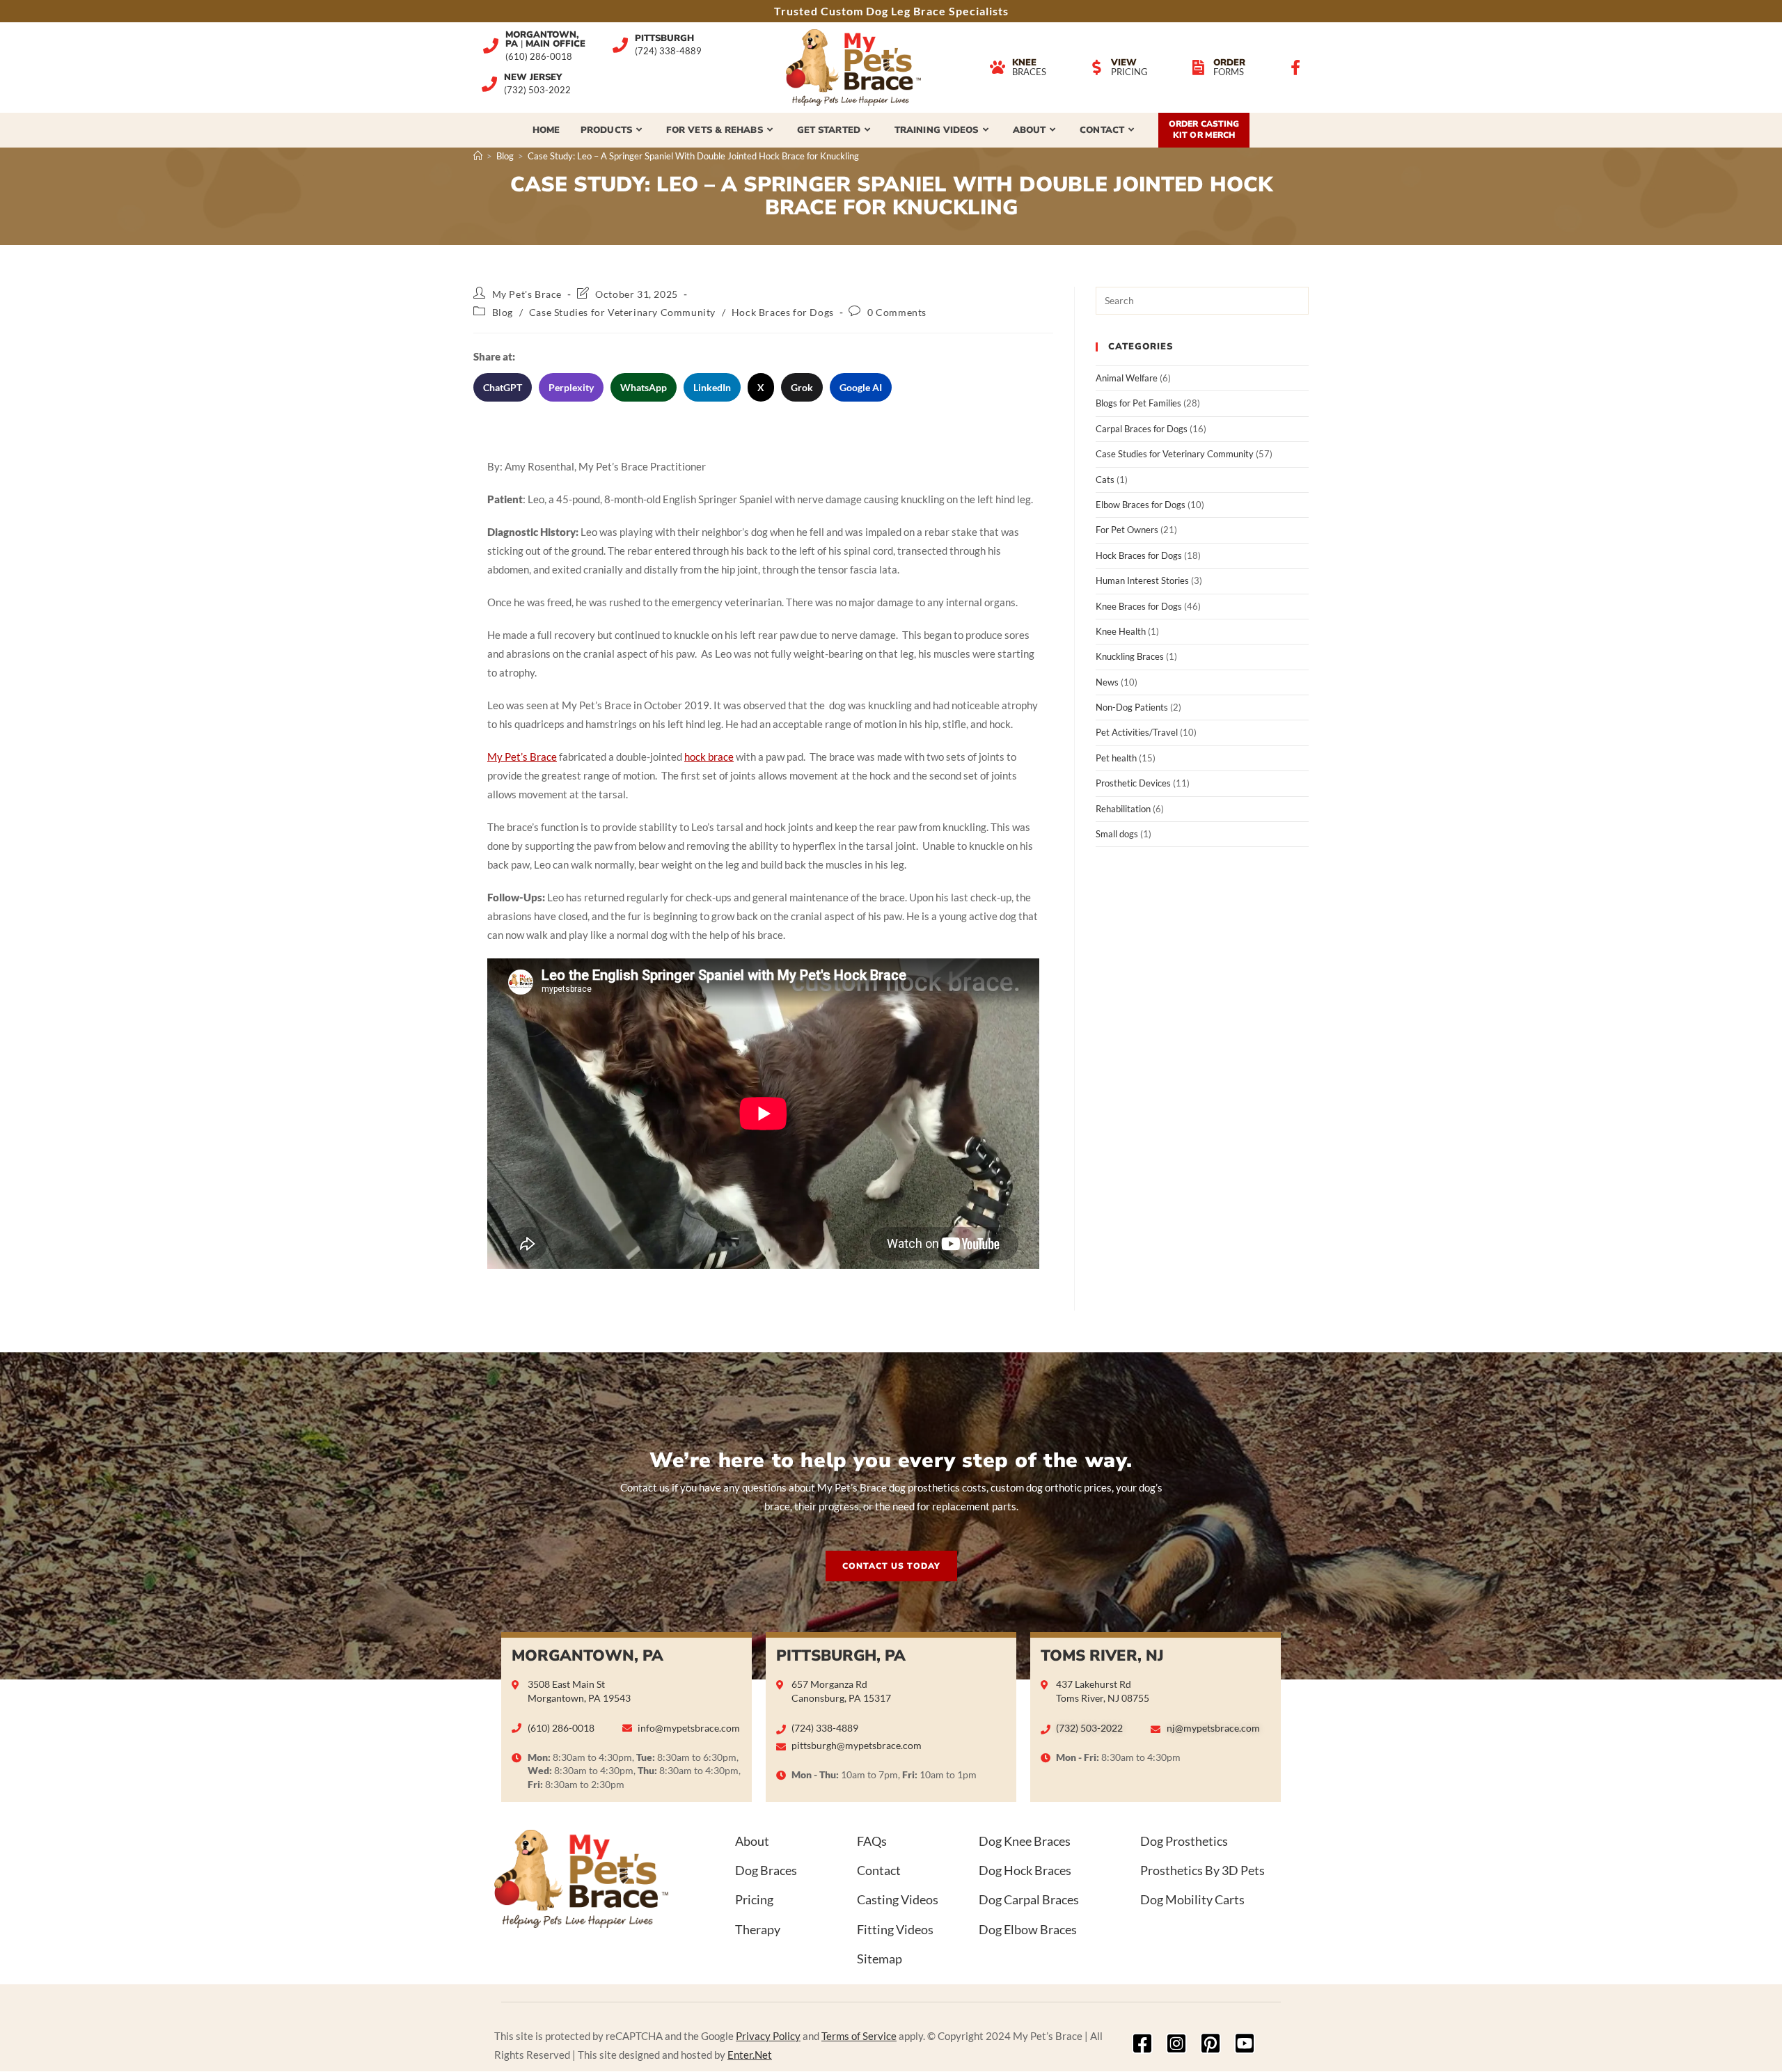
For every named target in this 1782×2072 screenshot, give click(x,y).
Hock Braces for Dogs (783, 312)
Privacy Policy (768, 2036)
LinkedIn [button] (712, 387)
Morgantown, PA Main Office (545, 39)
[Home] (478, 156)
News (1107, 682)
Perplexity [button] (571, 387)
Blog (503, 312)
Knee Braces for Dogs (1139, 606)
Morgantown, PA (588, 1656)
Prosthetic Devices (1133, 783)
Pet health (1116, 758)
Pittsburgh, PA (841, 1656)
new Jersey (533, 77)
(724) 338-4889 (668, 51)
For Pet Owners (1127, 530)
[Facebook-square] (1142, 2043)
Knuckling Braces (1130, 656)
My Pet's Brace (527, 294)
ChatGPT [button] (503, 387)
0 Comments (897, 312)
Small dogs (1117, 834)
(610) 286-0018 (539, 57)
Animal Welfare (1127, 378)
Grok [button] (802, 387)
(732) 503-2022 (537, 90)
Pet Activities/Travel (1137, 732)
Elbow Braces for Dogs (1141, 505)
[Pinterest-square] (1211, 2043)
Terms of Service (859, 2036)
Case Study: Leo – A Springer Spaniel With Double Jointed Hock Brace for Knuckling (693, 156)
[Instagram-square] (1176, 2043)
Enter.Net (750, 2055)
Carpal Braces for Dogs (1142, 429)
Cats (1105, 480)
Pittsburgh (664, 38)
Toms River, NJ (1102, 1656)
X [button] (761, 387)
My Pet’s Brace (522, 757)
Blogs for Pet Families (1138, 403)
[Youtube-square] (1245, 2043)
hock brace (709, 757)
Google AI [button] (861, 387)
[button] (891, 1566)
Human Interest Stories (1142, 580)
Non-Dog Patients (1132, 707)
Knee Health (1121, 631)
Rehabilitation (1123, 809)
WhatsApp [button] (644, 387)
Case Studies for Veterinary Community (622, 312)
